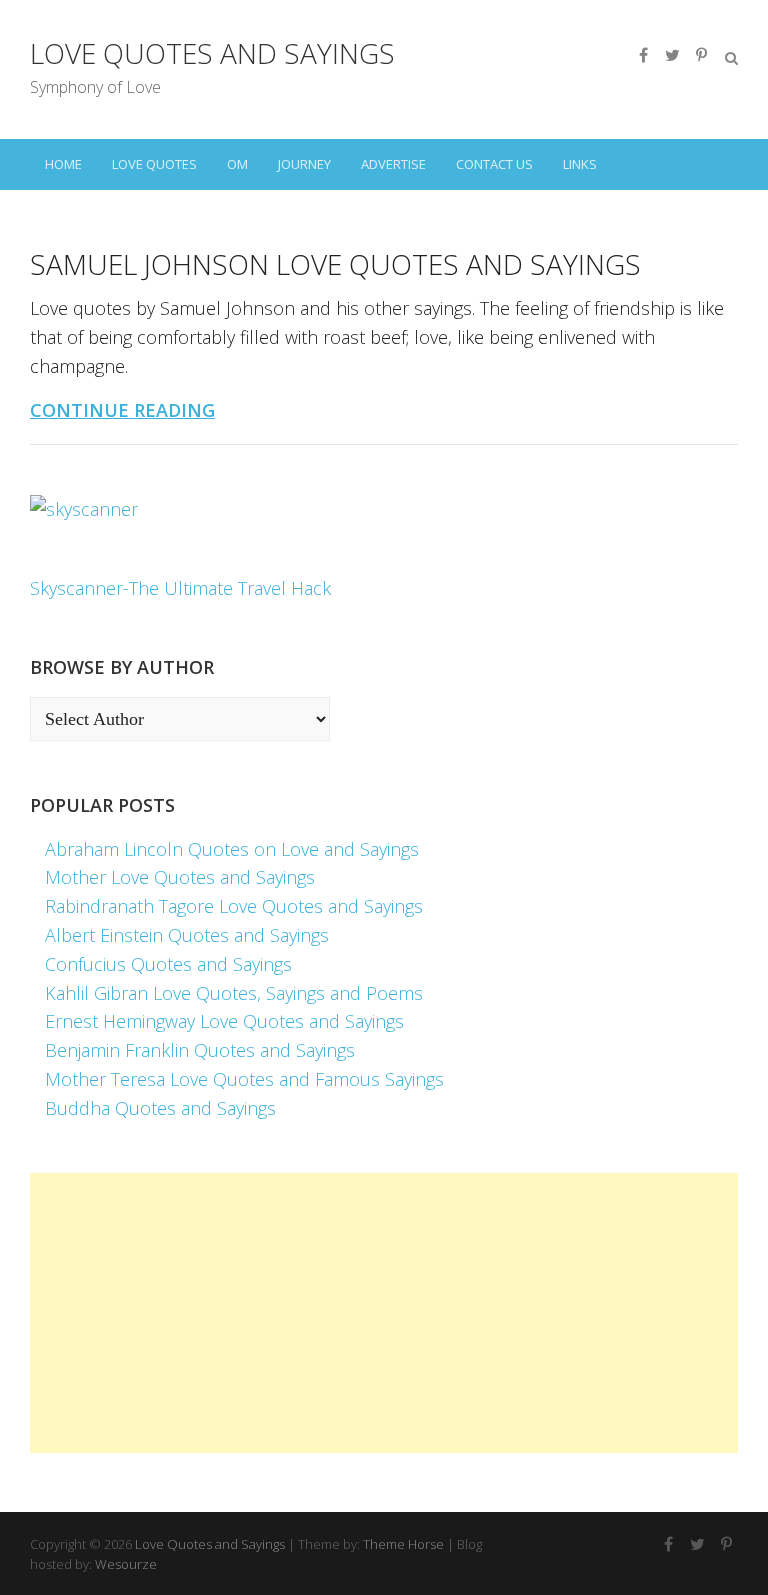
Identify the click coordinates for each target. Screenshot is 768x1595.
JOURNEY (304, 164)
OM (237, 164)
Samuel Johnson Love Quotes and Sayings (335, 264)
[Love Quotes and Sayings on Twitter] (672, 55)
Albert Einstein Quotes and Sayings (187, 935)
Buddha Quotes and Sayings (160, 1108)
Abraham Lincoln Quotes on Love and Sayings (232, 849)
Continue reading (122, 410)
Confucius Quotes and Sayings (168, 964)
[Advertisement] (384, 1313)
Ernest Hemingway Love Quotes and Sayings (224, 1021)
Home (63, 164)
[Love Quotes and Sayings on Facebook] (643, 55)
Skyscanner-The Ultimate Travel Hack (180, 588)
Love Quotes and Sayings (212, 53)
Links (580, 164)
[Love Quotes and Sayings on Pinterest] (701, 55)
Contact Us (494, 164)
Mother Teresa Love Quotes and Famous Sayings (244, 1079)
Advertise (393, 164)
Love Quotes (154, 164)
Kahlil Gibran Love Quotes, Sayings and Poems (234, 993)
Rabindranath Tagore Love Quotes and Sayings (234, 906)
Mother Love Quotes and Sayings (180, 877)
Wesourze (126, 1564)
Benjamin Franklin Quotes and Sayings (200, 1050)
